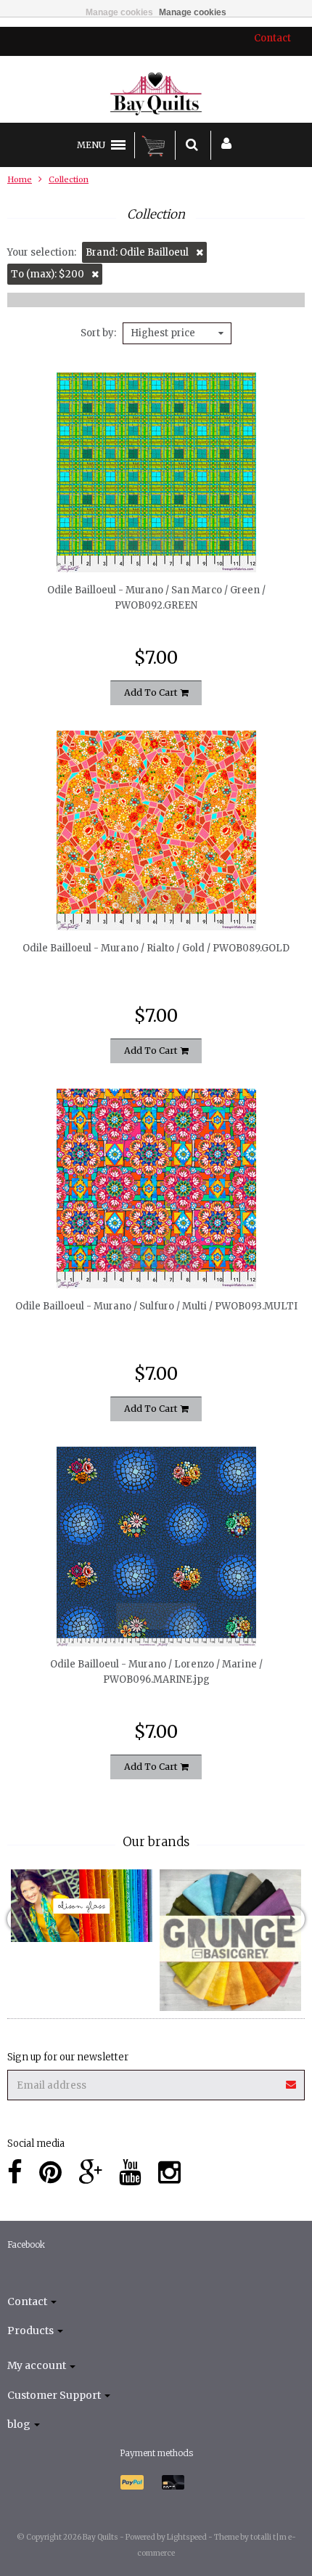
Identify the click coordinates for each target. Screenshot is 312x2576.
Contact (272, 38)
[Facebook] (15, 2173)
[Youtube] (130, 2173)
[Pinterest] (50, 2173)
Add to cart (152, 692)
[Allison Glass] (82, 1906)
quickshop (156, 542)
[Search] (192, 145)
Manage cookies (119, 12)
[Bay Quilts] (156, 94)
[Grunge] (230, 1940)
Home (20, 179)
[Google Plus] (90, 2173)
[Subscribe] (292, 2080)
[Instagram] (169, 2173)
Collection (69, 179)
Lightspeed (187, 2537)
